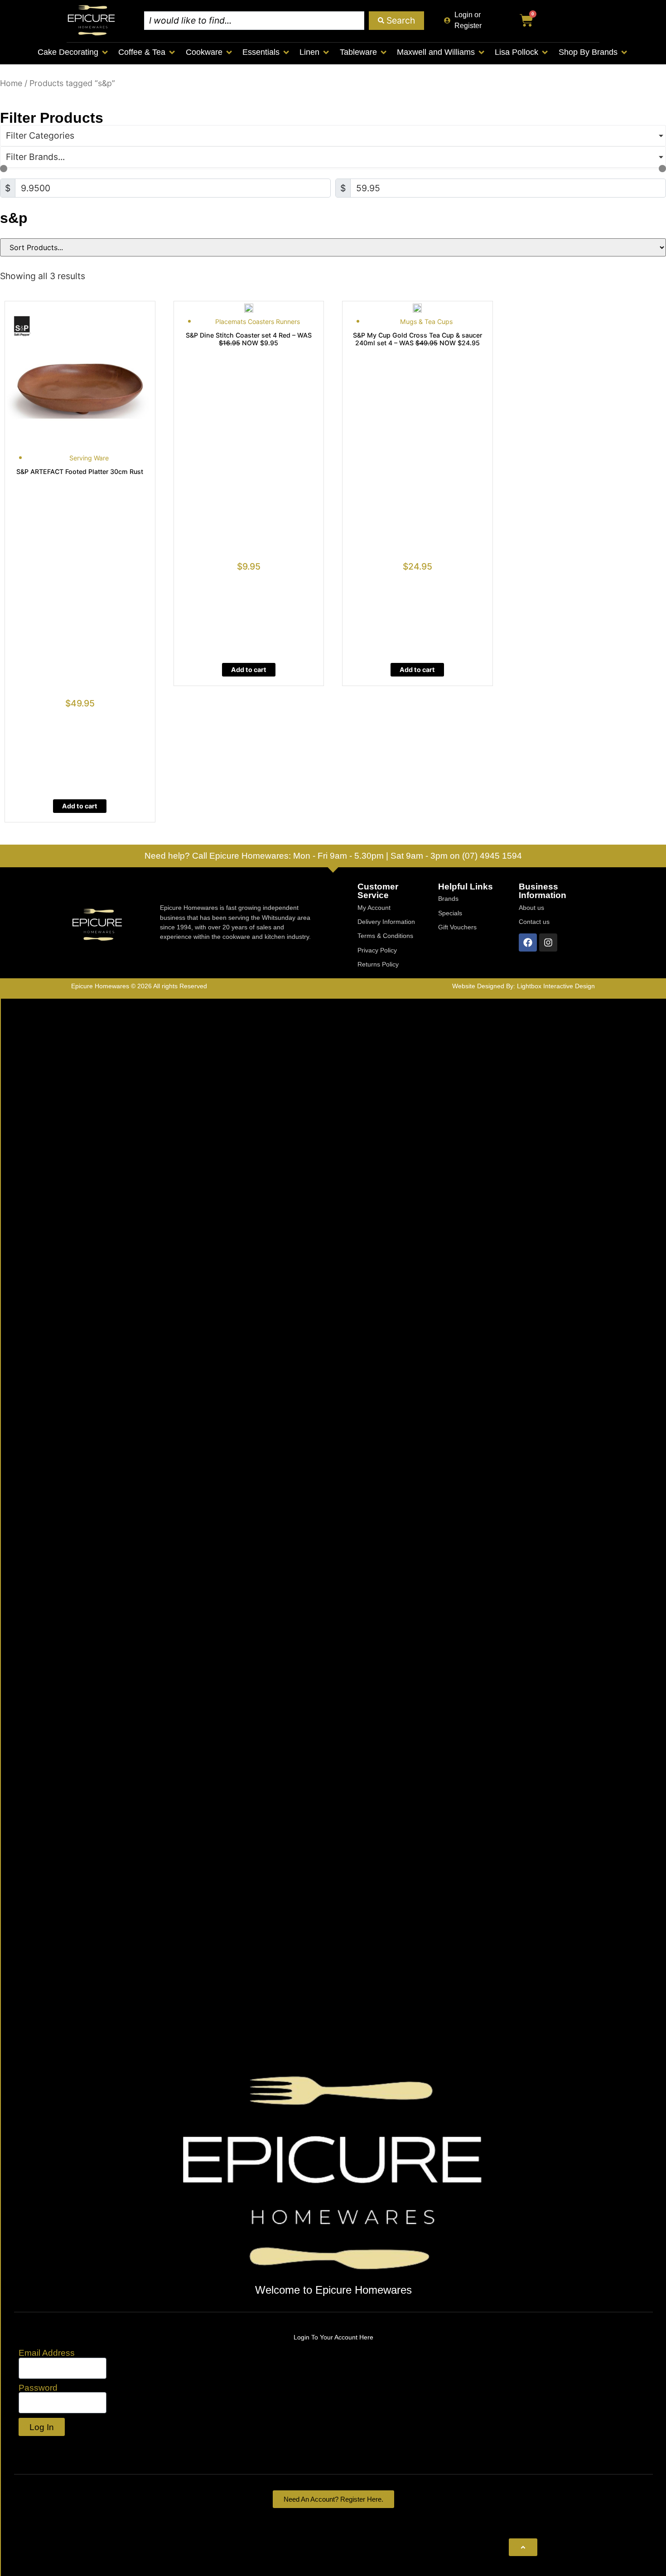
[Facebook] (528, 942)
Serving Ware (89, 458)
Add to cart (80, 806)
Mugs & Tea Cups (426, 321)
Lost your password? (62, 2447)
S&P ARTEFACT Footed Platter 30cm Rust (80, 471)
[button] (73, 52)
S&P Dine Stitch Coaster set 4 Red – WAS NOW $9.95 (249, 339)
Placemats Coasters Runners (258, 321)
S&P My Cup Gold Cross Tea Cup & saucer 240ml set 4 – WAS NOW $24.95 (417, 339)
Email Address (47, 2353)
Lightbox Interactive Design (556, 986)
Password (38, 2388)
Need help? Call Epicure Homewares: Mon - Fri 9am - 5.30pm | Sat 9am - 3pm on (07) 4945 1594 (333, 855)
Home (11, 83)
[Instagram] (548, 942)
